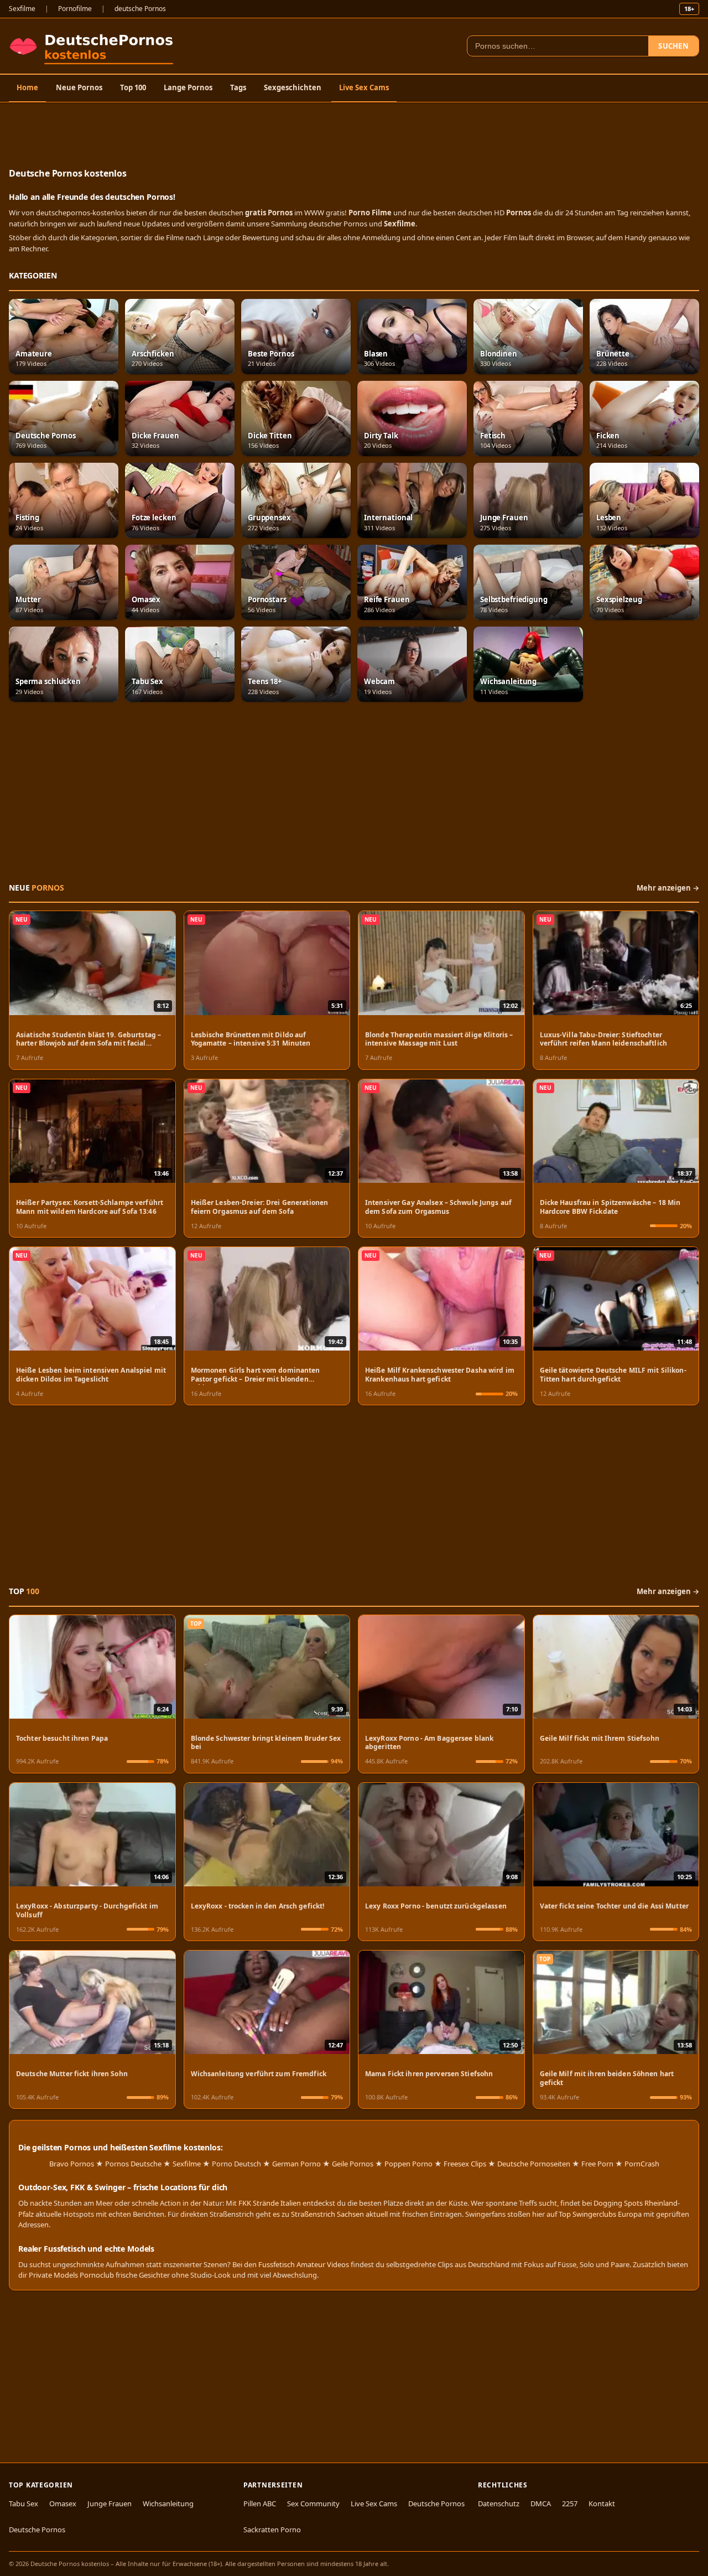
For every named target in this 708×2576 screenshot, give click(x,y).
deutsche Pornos (140, 9)
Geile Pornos (353, 2164)
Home (27, 87)
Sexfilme (22, 9)
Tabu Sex (24, 2503)
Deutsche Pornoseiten (534, 2164)
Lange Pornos (188, 87)
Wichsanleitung (168, 2503)
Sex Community (313, 2503)
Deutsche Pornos (37, 2530)
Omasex (63, 2503)
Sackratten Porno (272, 2530)
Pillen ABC (260, 2503)
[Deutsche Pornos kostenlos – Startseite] (94, 46)
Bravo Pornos (72, 2164)
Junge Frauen (110, 2503)
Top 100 (133, 87)
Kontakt (602, 2503)
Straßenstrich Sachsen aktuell (339, 2214)
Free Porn (597, 2164)
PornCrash (642, 2164)
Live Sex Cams (364, 87)
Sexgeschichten (293, 87)
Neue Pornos (79, 87)
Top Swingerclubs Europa (600, 2214)
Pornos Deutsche (133, 2164)
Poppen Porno (408, 2164)
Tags (238, 87)
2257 (570, 2503)
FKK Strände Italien (270, 2203)
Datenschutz (499, 2503)
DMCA (541, 2503)
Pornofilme (75, 9)
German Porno (296, 2164)
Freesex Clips (465, 2164)
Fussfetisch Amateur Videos (304, 2264)
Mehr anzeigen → (668, 888)
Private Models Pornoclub (71, 2275)
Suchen (673, 46)
